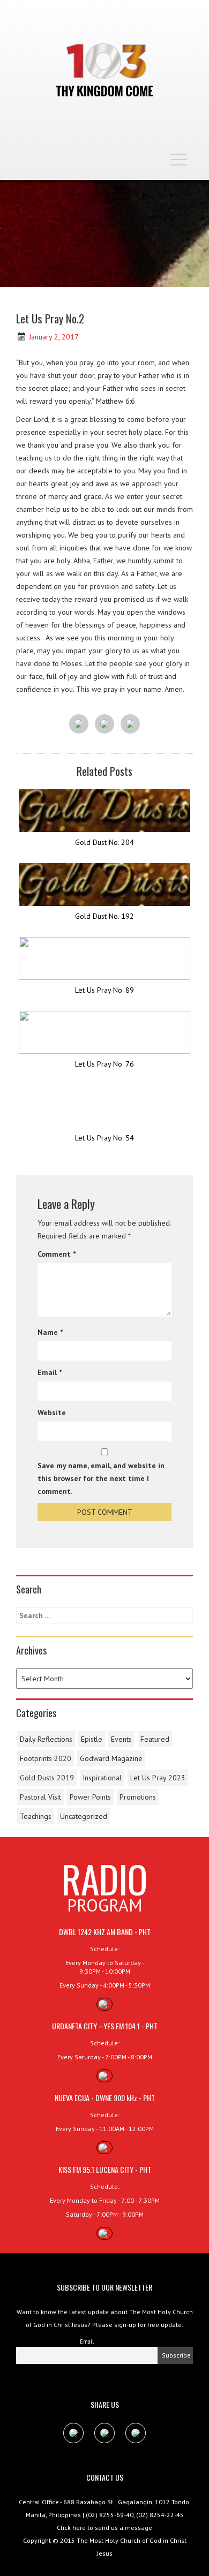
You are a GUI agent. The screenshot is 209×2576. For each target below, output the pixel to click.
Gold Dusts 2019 (47, 1778)
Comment (57, 1254)
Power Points (90, 1797)
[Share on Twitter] (104, 724)
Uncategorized (84, 1816)
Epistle (92, 1739)
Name (50, 1332)
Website (52, 1412)
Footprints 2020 (46, 1758)
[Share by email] (130, 724)
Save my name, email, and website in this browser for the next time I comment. (101, 1478)
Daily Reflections (46, 1739)
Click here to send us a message (104, 2528)
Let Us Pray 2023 (158, 1778)
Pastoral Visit (40, 1797)
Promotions (138, 1797)
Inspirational (102, 1778)
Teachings (36, 1816)
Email (50, 1372)
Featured (155, 1739)
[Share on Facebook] (79, 724)
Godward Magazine (111, 1758)
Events (121, 1739)
